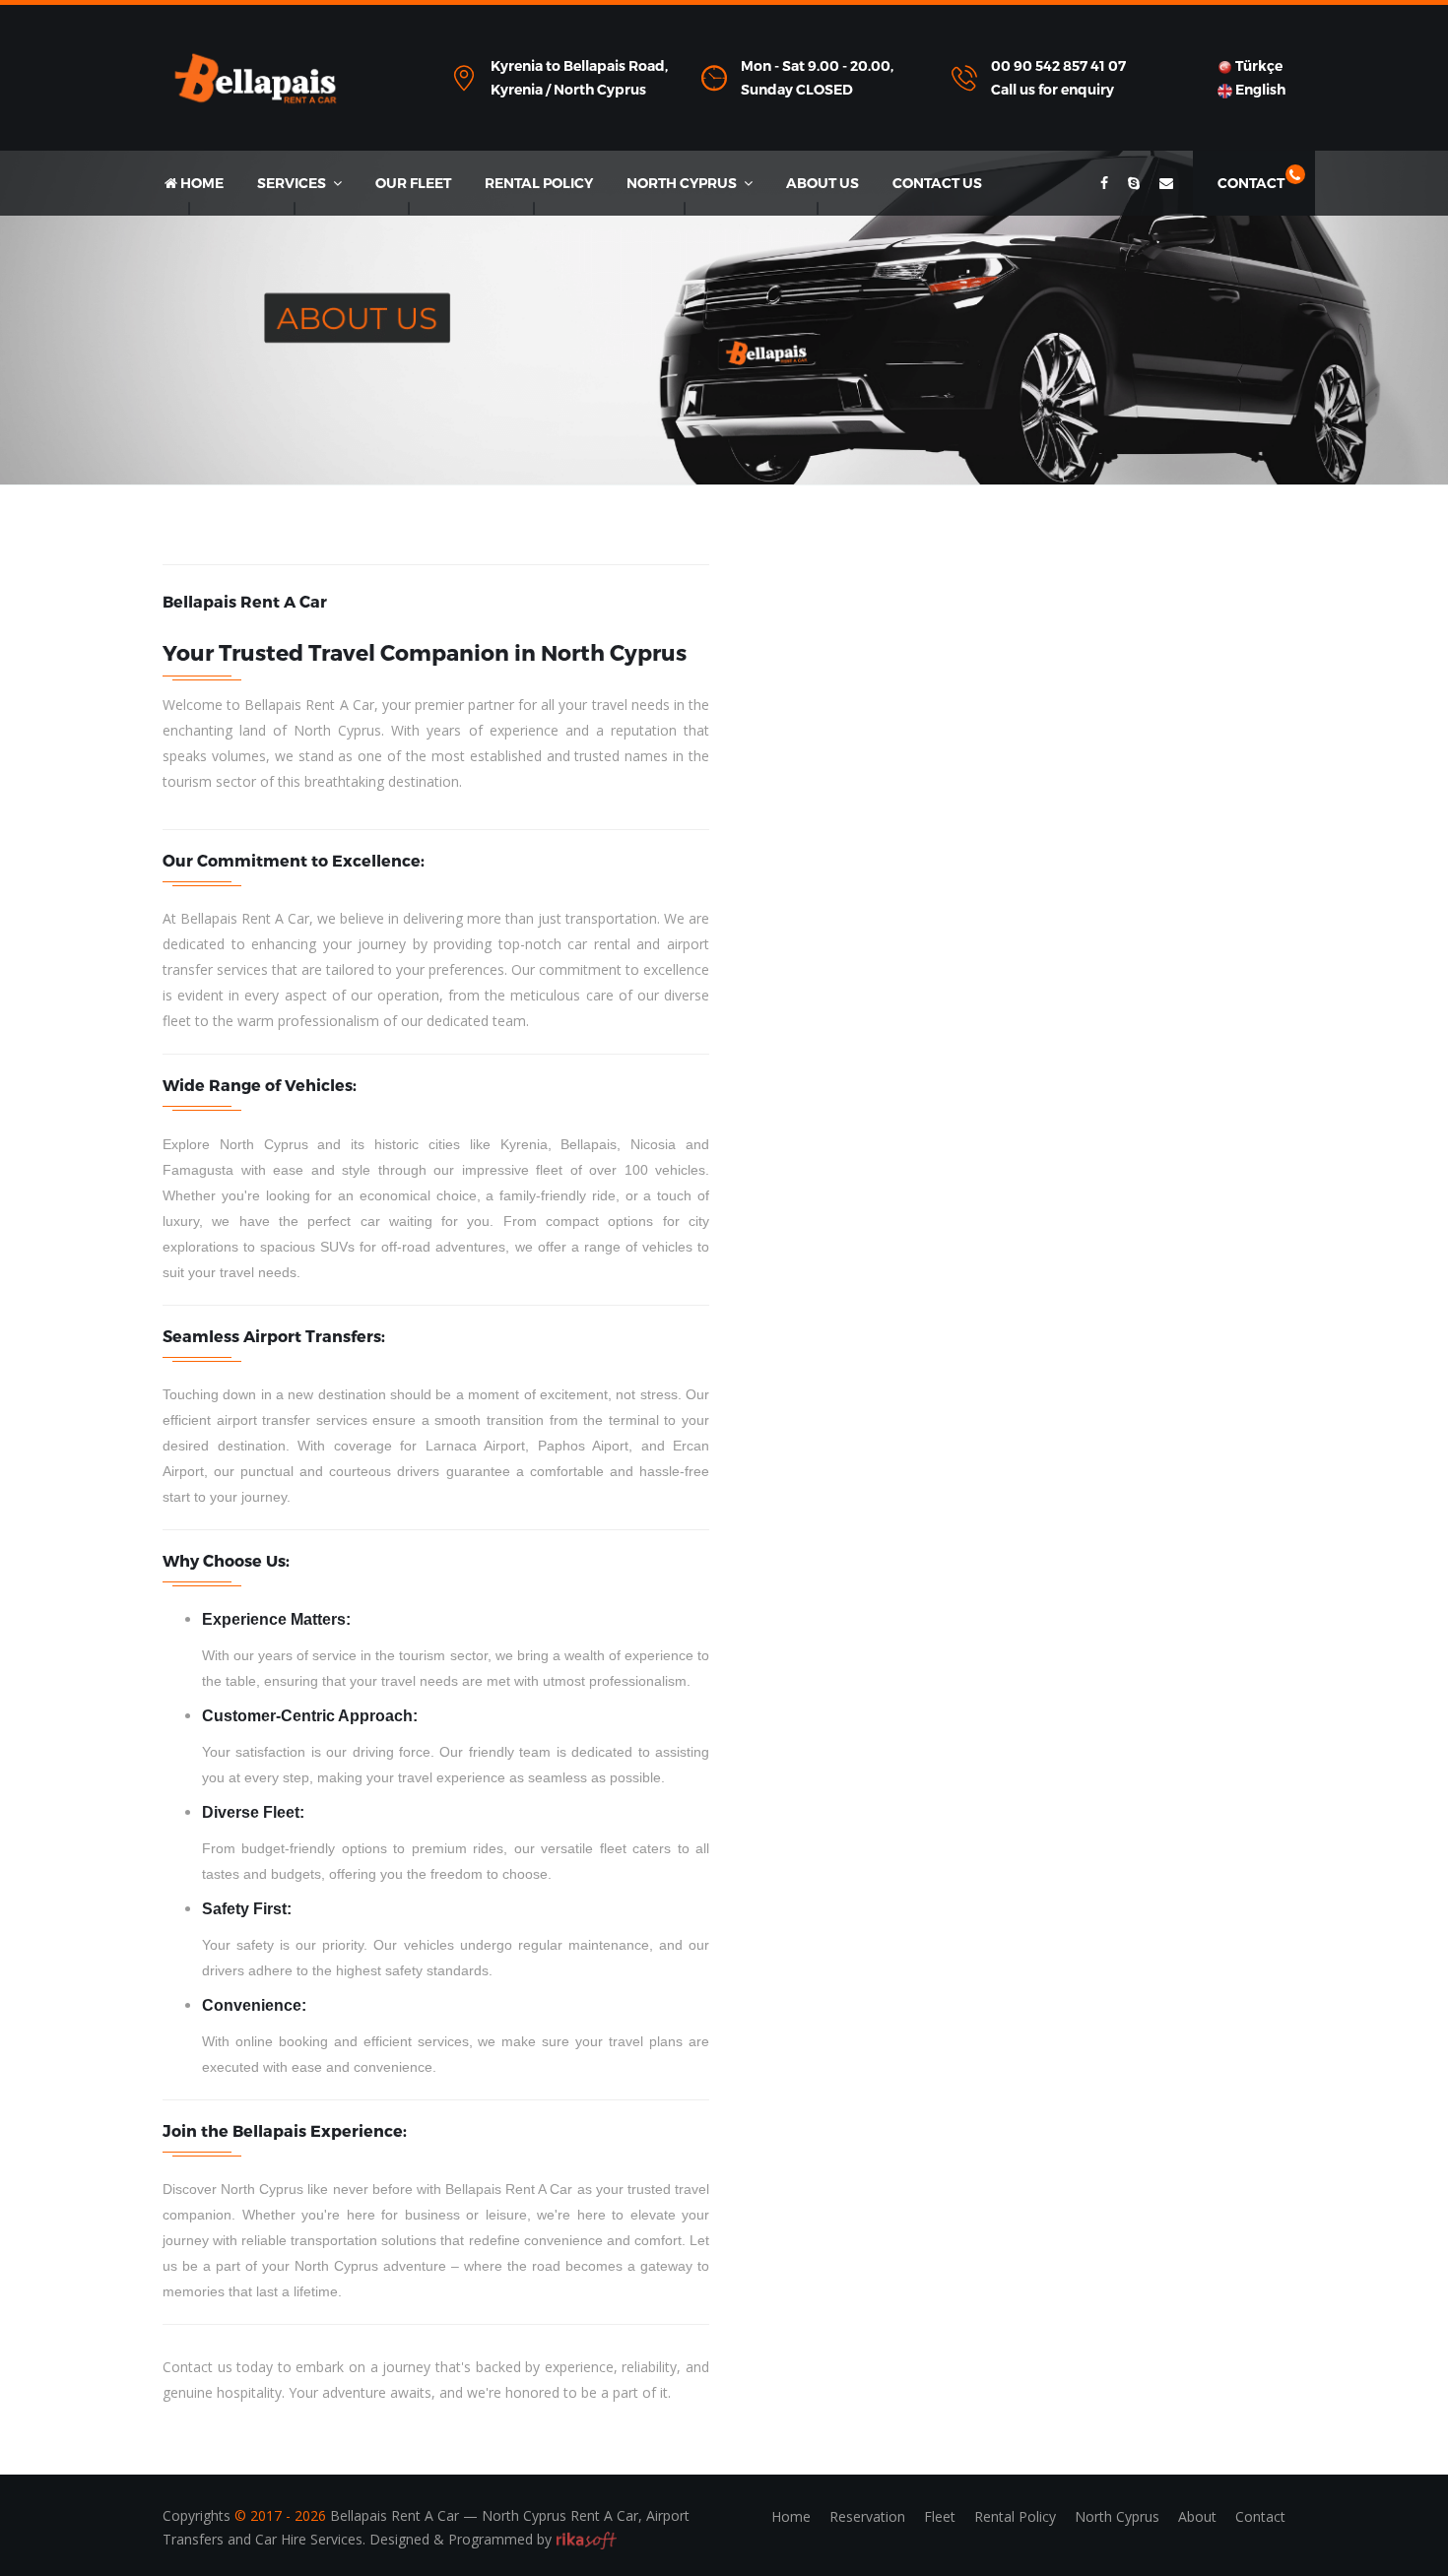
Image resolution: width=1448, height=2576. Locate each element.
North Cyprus (1117, 2516)
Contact (1254, 183)
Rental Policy (539, 183)
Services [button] (293, 183)
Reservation (867, 2516)
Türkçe (1257, 66)
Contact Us (937, 183)
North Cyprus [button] (683, 183)
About (1197, 2516)
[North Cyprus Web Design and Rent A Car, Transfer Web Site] (586, 2539)
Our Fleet (413, 183)
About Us (823, 183)
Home (200, 183)
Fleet (940, 2516)
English (1259, 90)
